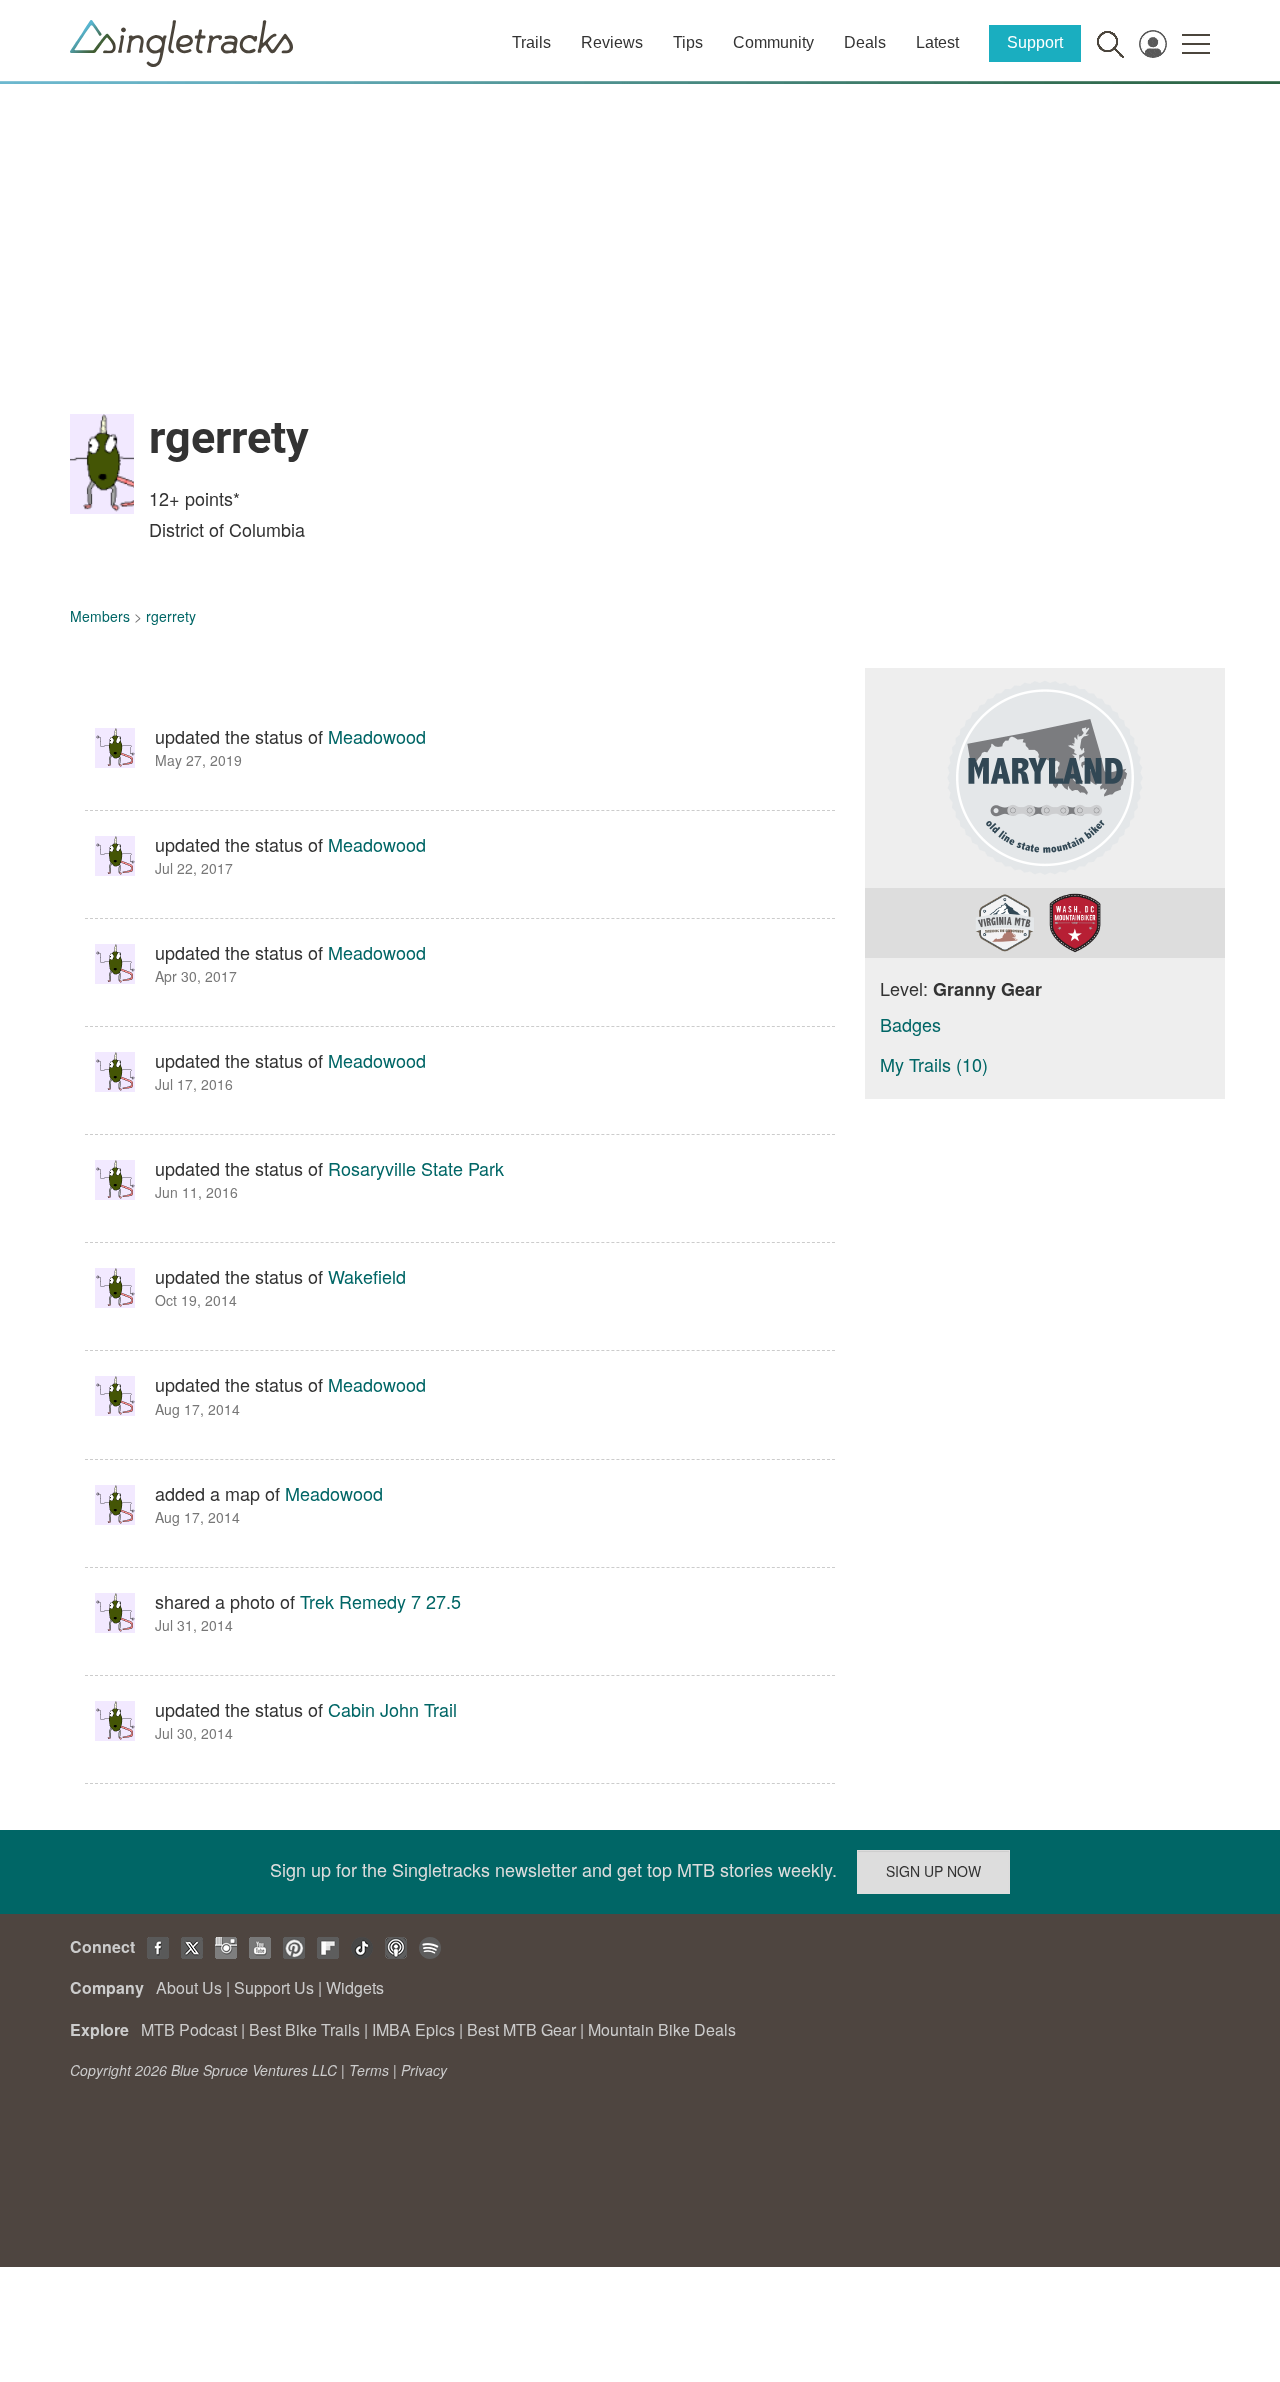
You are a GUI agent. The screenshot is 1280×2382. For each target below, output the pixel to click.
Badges (910, 1024)
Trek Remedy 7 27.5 (380, 1601)
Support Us (274, 1987)
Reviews (612, 42)
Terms (369, 2070)
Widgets (355, 1987)
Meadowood (377, 736)
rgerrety (171, 616)
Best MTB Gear (521, 2029)
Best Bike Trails (304, 2029)
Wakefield (367, 1276)
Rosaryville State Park (416, 1168)
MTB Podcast (189, 2029)
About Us (189, 1987)
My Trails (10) (934, 1064)
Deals (865, 42)
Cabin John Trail (392, 1709)
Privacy (424, 2070)
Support (1035, 42)
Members (100, 616)
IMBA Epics (413, 2029)
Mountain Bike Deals (662, 2029)
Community (773, 42)
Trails (531, 42)
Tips (688, 42)
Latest (937, 42)
